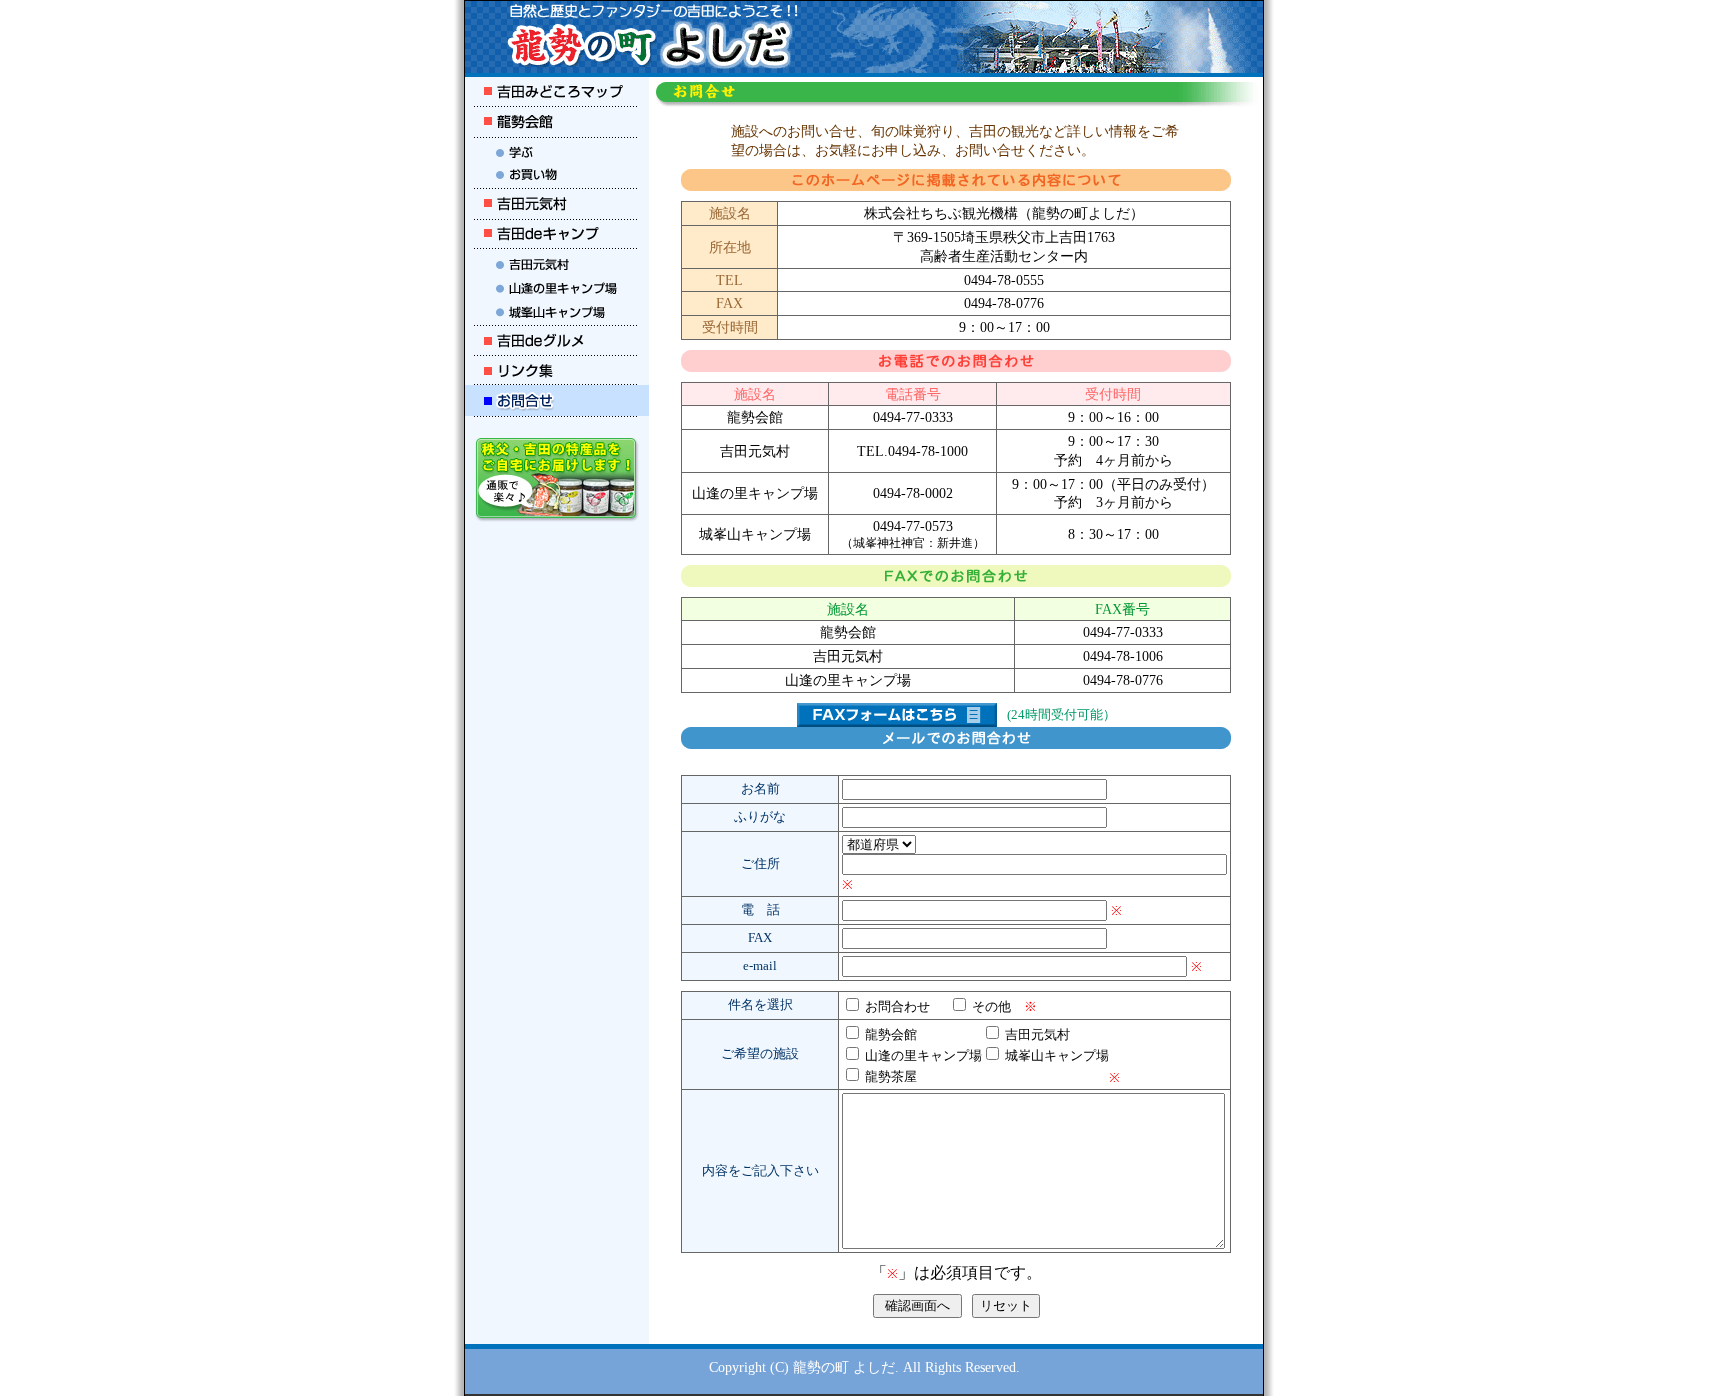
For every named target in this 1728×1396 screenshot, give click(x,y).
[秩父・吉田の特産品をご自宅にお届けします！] (557, 516)
